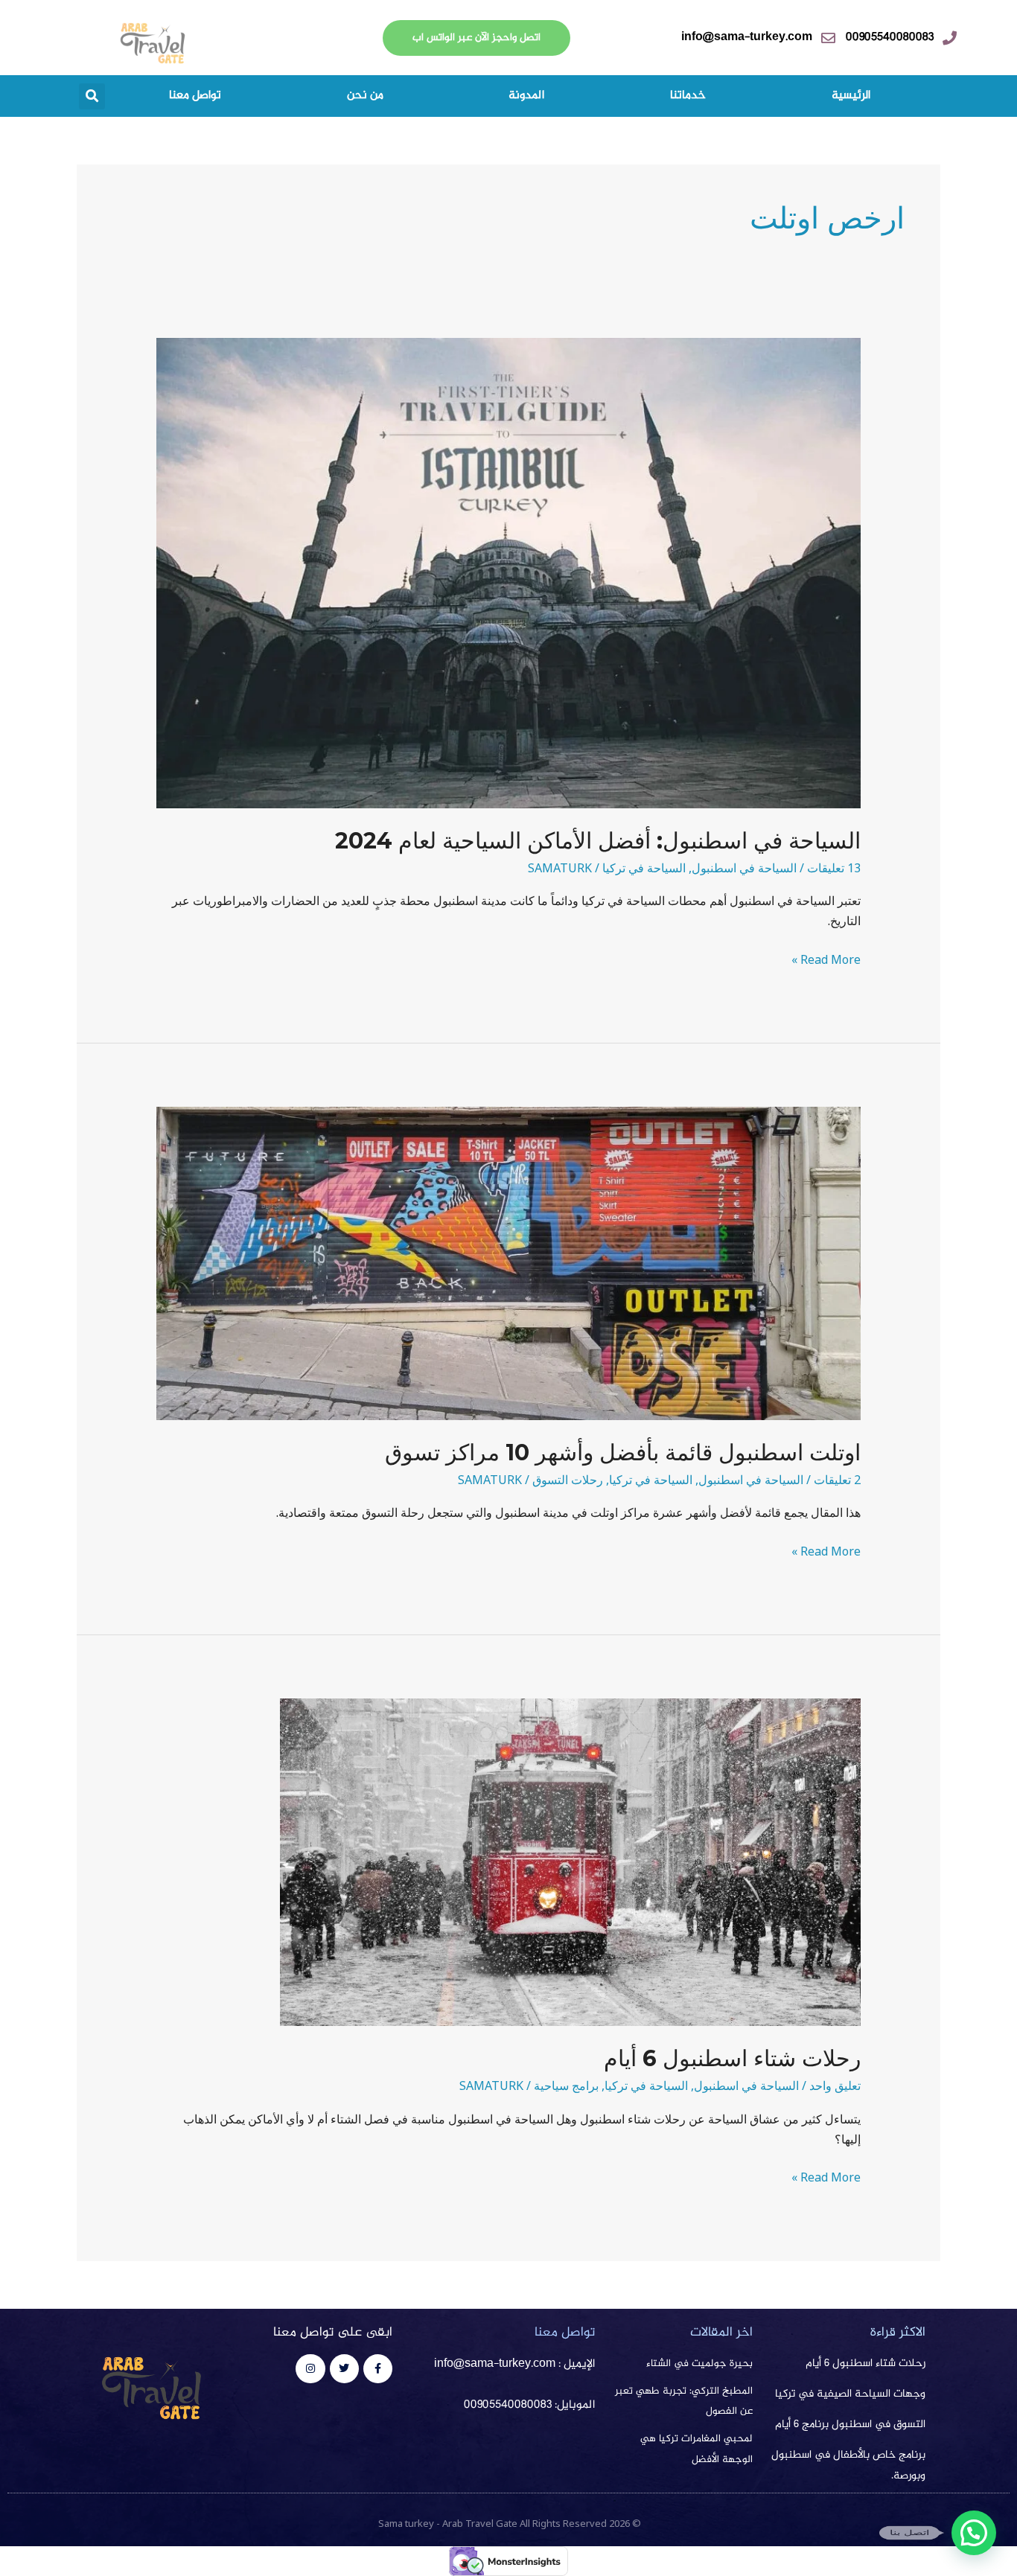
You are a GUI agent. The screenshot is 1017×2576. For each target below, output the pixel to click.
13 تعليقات (834, 868)
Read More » (826, 959)
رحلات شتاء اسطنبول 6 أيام (732, 2058)
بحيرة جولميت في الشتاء (699, 2364)
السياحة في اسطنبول (744, 868)
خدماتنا (688, 96)
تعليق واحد (835, 2086)
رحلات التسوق (568, 1480)
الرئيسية (851, 96)
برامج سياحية (566, 2086)
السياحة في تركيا (644, 868)
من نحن (365, 96)
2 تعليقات (837, 1480)
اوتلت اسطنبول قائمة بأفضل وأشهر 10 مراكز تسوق (623, 1452)
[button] (92, 96)
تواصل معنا (195, 96)
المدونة (526, 96)
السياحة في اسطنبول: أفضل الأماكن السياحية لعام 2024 (598, 841)
